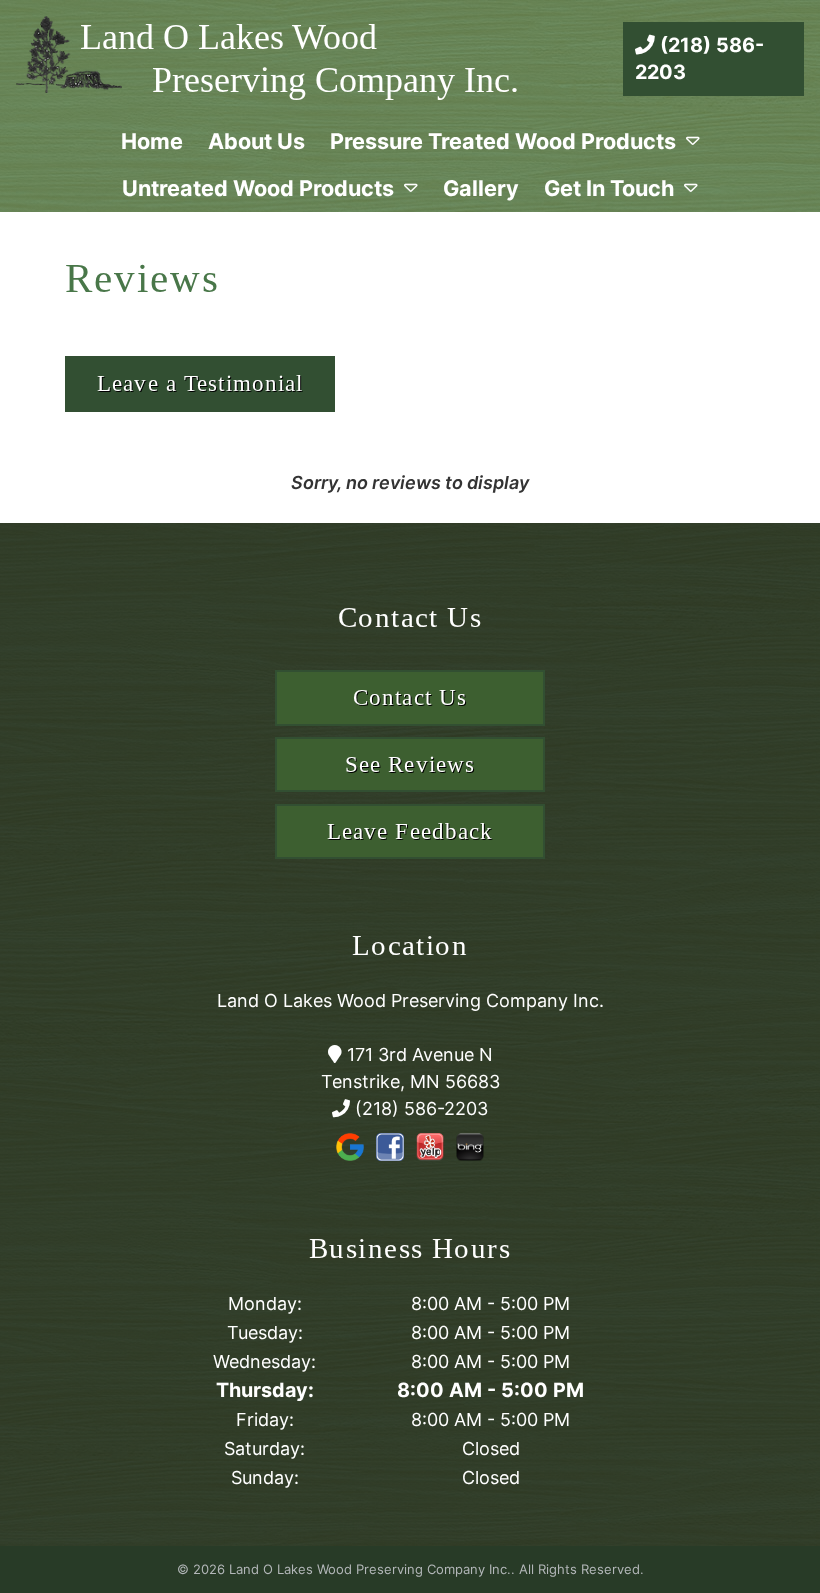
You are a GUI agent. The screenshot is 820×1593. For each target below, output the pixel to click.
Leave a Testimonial (200, 383)
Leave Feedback (410, 831)
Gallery (481, 188)
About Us (256, 141)
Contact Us (410, 697)
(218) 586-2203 (699, 58)
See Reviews (410, 764)
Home (152, 141)
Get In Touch (609, 188)
